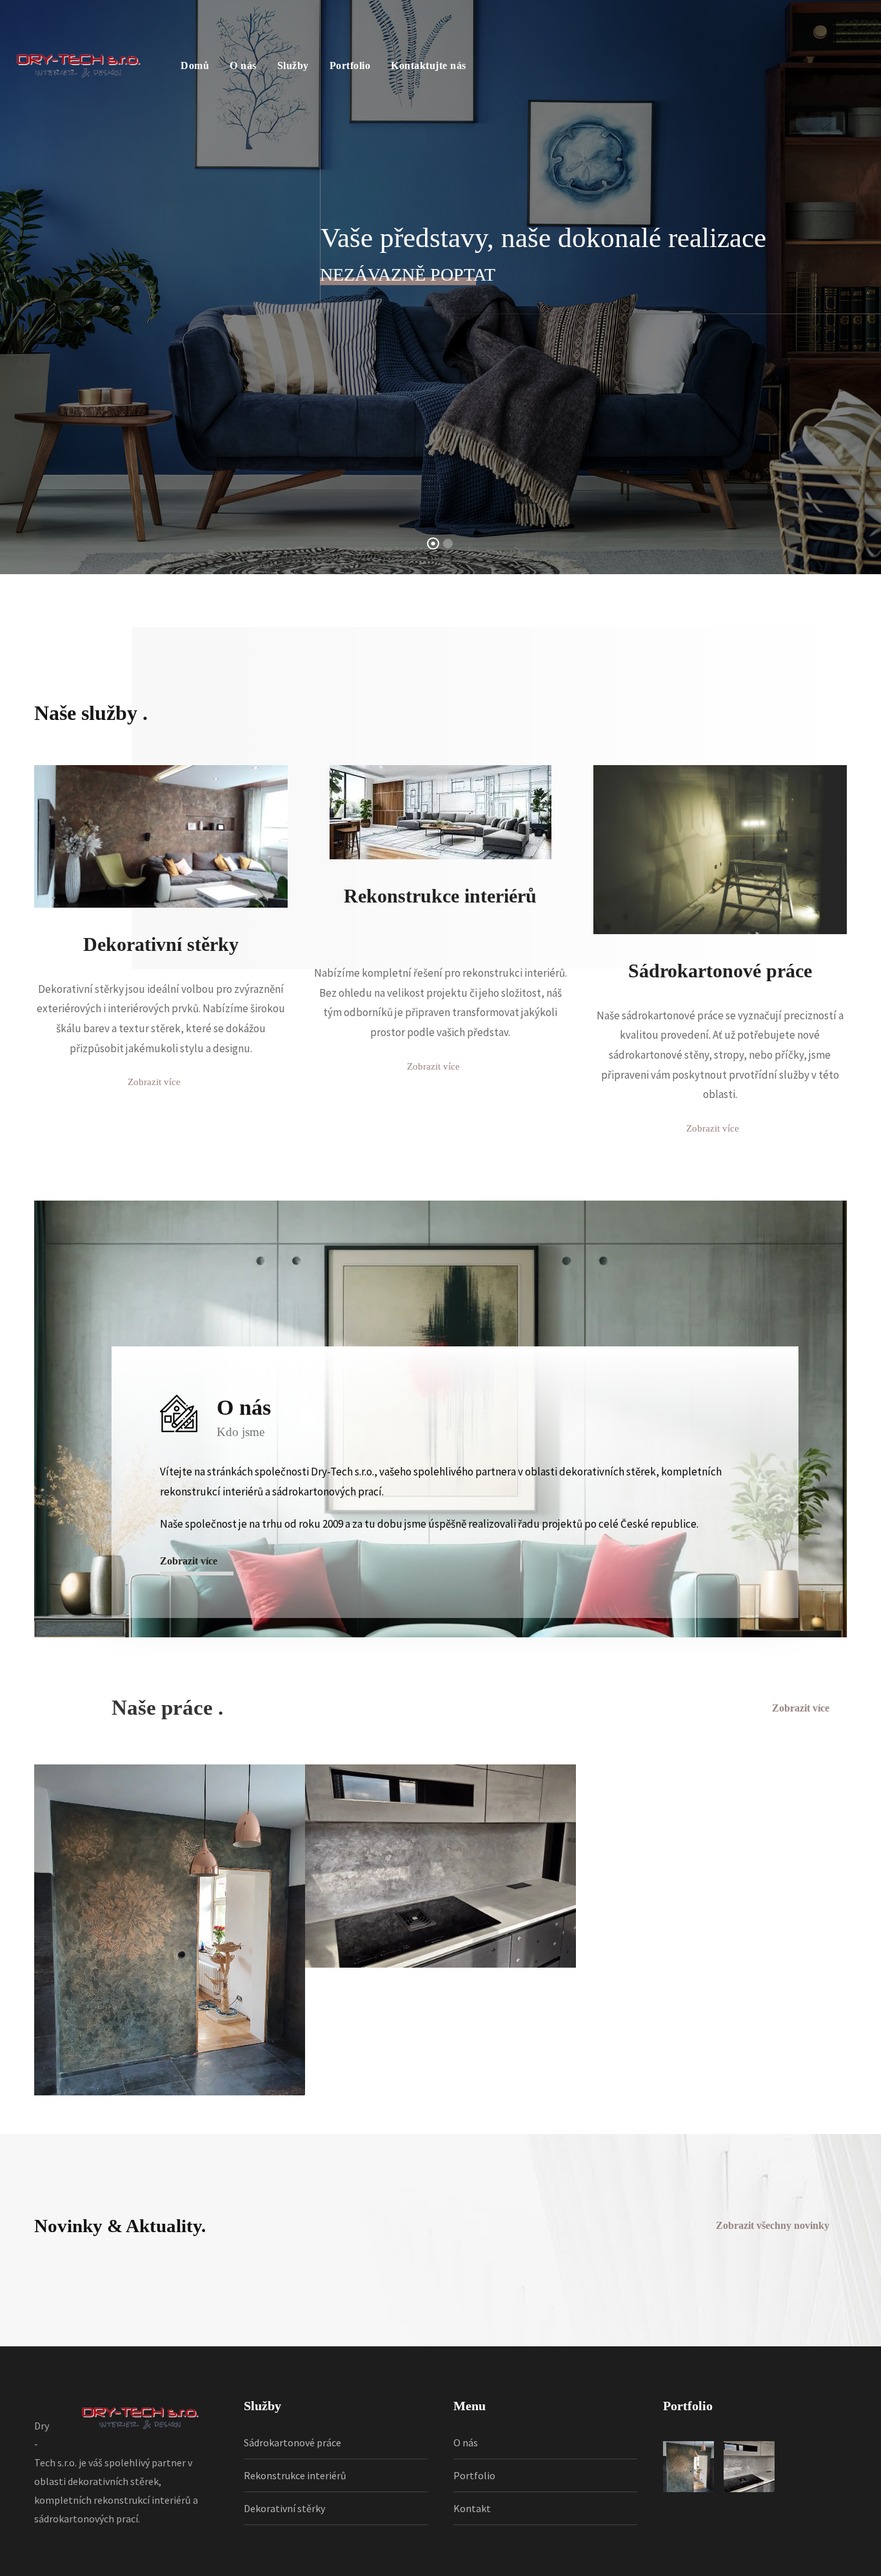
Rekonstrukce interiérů (295, 2475)
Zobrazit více (801, 1708)
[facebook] (416, 655)
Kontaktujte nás (429, 65)
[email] (358, 655)
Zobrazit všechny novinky (773, 2225)
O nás (243, 65)
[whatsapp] (532, 655)
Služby (293, 65)
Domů (195, 65)
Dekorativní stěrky (284, 2508)
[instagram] (474, 655)
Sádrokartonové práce (292, 2442)
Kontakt (472, 2508)
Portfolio (350, 65)
